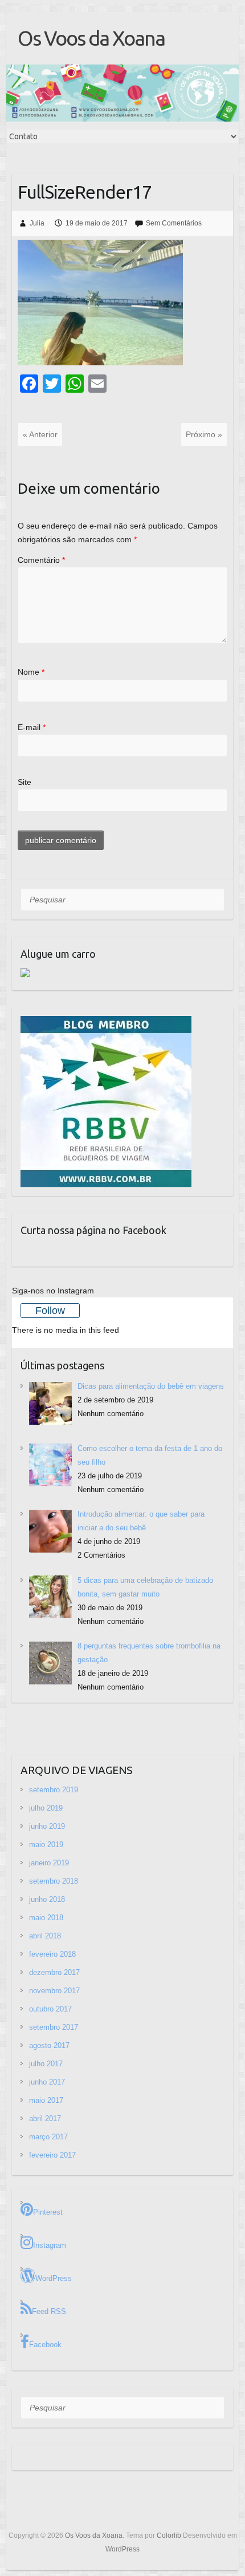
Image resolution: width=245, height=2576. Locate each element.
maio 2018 (46, 1918)
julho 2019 (46, 1808)
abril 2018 (45, 1936)
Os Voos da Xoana (91, 38)
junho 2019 (47, 1826)
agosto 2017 (49, 2045)
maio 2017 (46, 2100)
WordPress (54, 2278)
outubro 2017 (50, 2009)
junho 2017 (47, 2082)
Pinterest (48, 2212)
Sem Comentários (174, 223)
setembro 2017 (54, 2027)
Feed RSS (49, 2311)
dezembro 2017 (54, 1972)
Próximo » (204, 434)
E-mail (32, 727)
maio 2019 (46, 1845)
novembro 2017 (54, 1991)
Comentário (41, 560)
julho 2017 (46, 2064)
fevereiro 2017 (52, 2155)
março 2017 (48, 2137)
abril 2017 (45, 2119)
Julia (37, 223)
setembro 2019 (54, 1790)
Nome (31, 672)
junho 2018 (47, 1899)
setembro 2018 (54, 1881)
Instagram (50, 2245)
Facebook (45, 2345)
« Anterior (40, 434)
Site (24, 782)
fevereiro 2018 (52, 1954)
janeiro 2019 (49, 1863)
